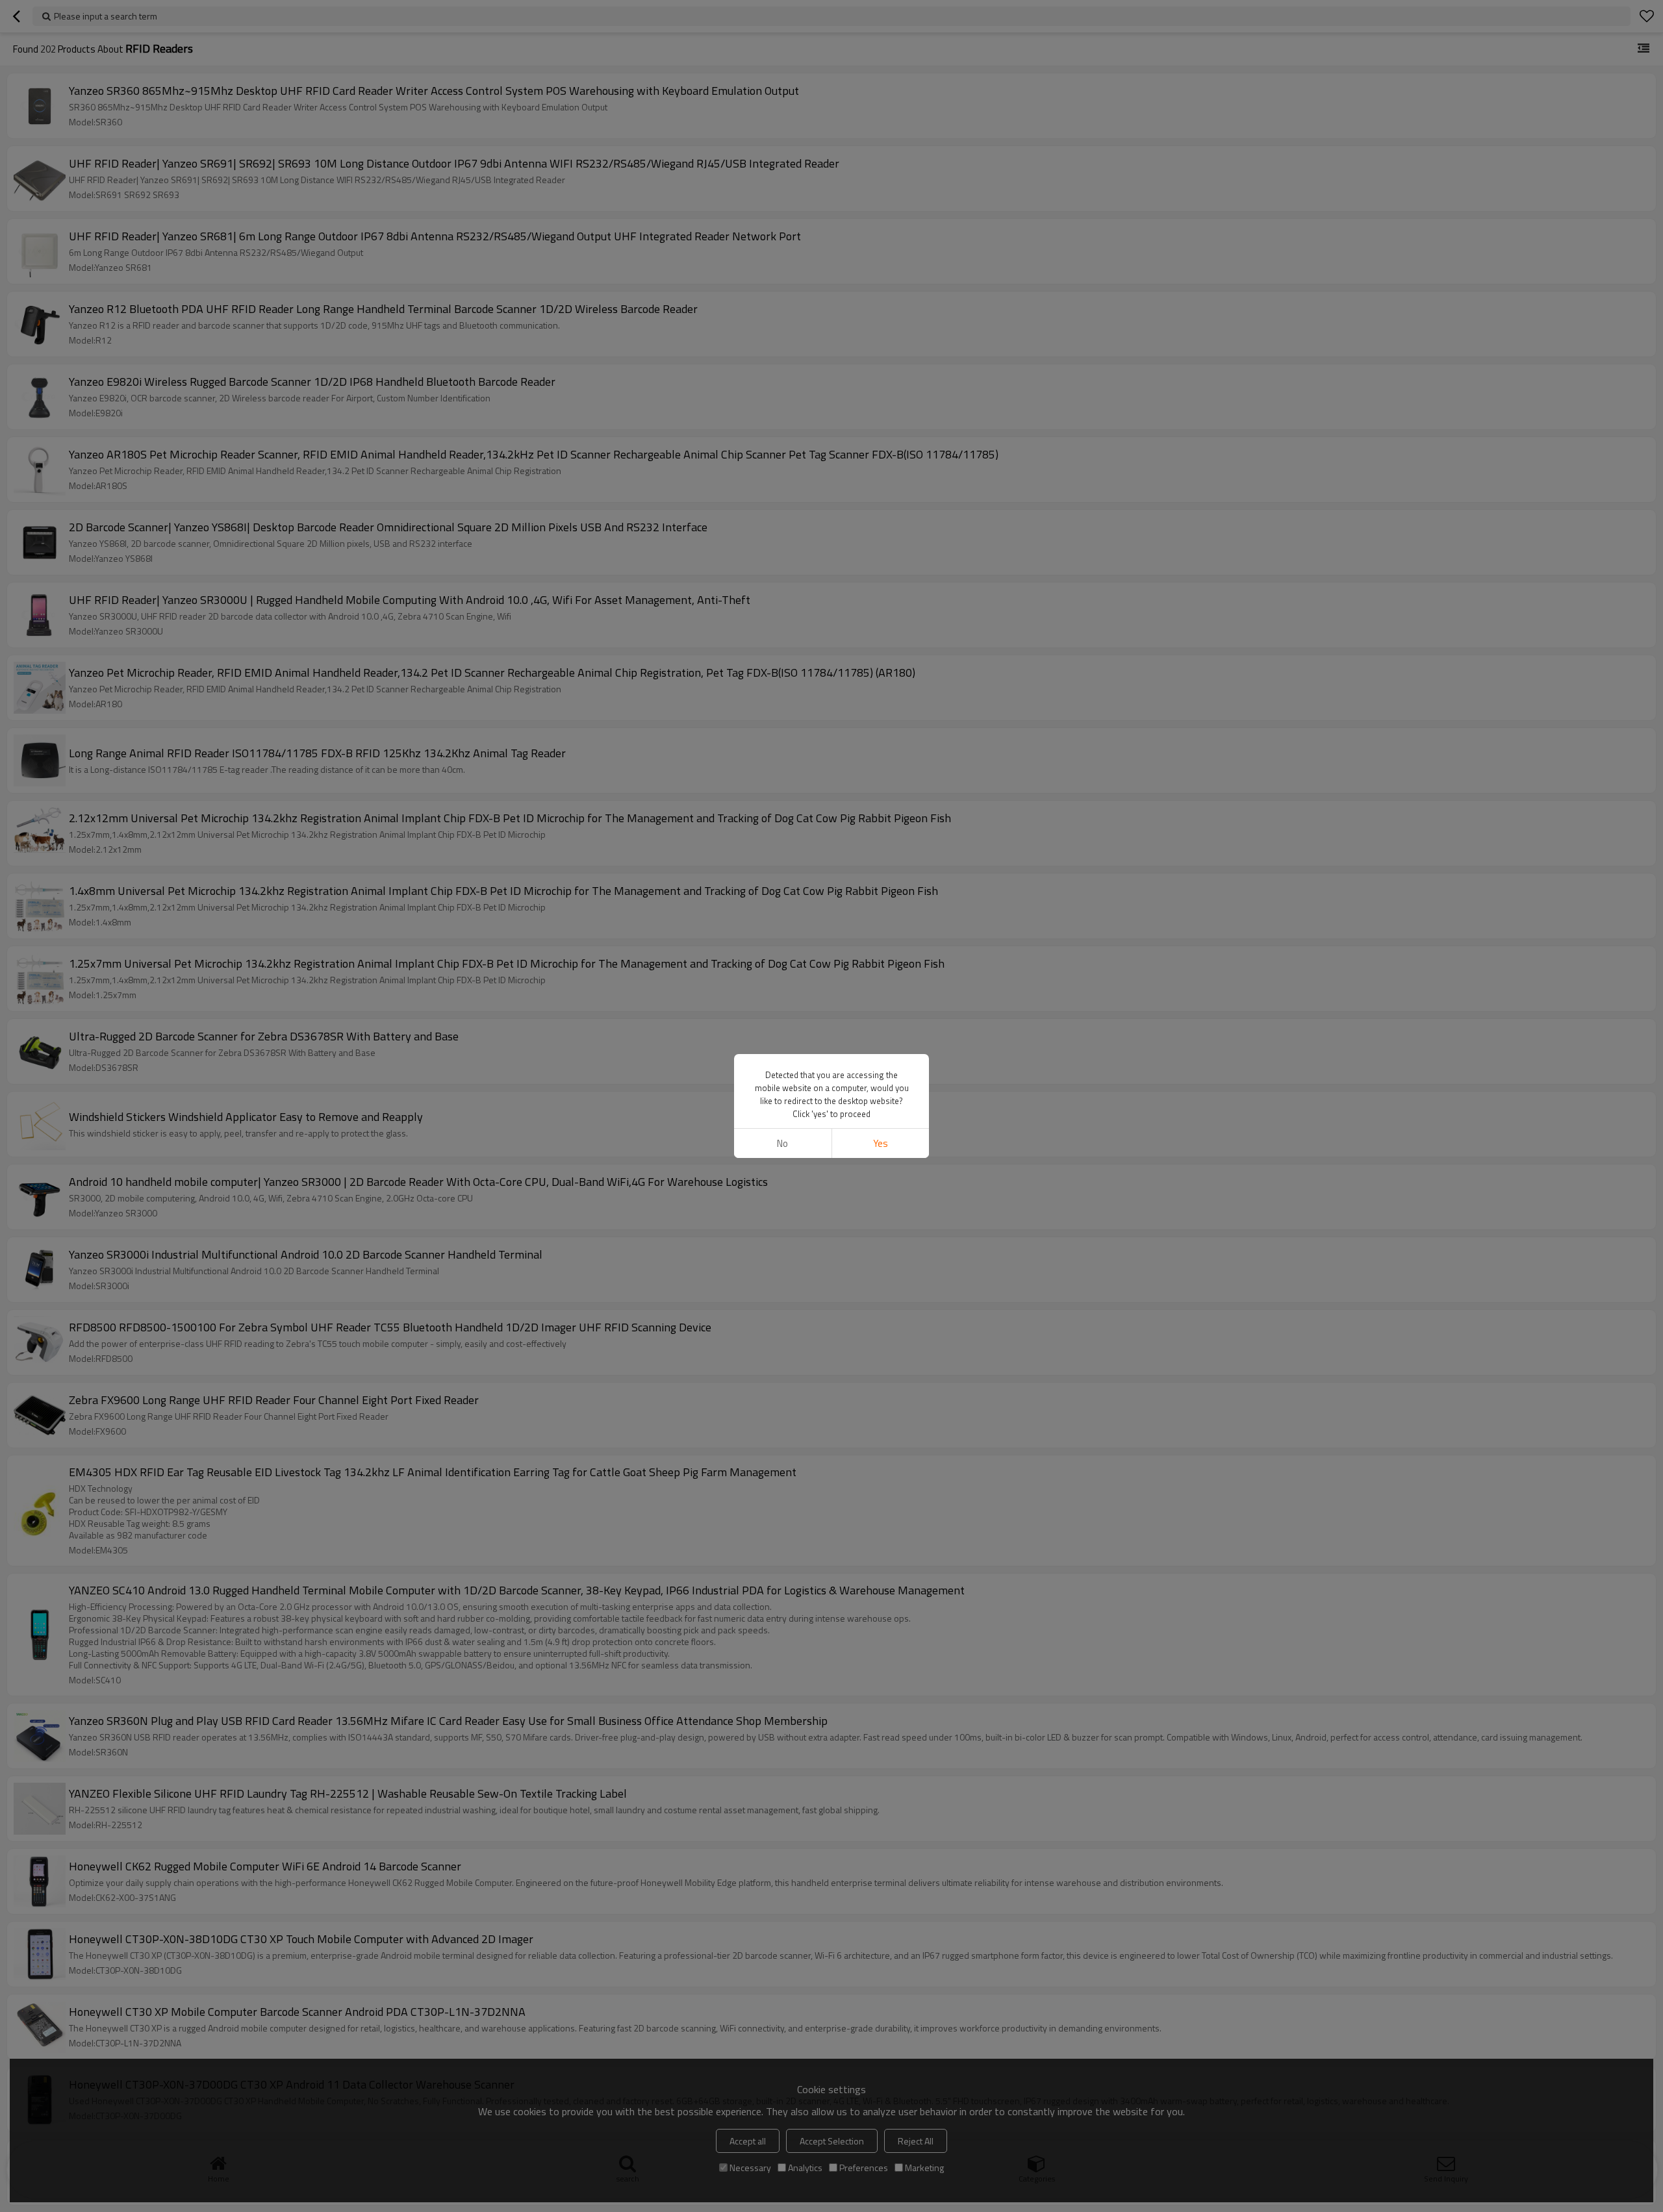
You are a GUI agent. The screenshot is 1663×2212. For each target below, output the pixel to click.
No (782, 1143)
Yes (881, 1143)
